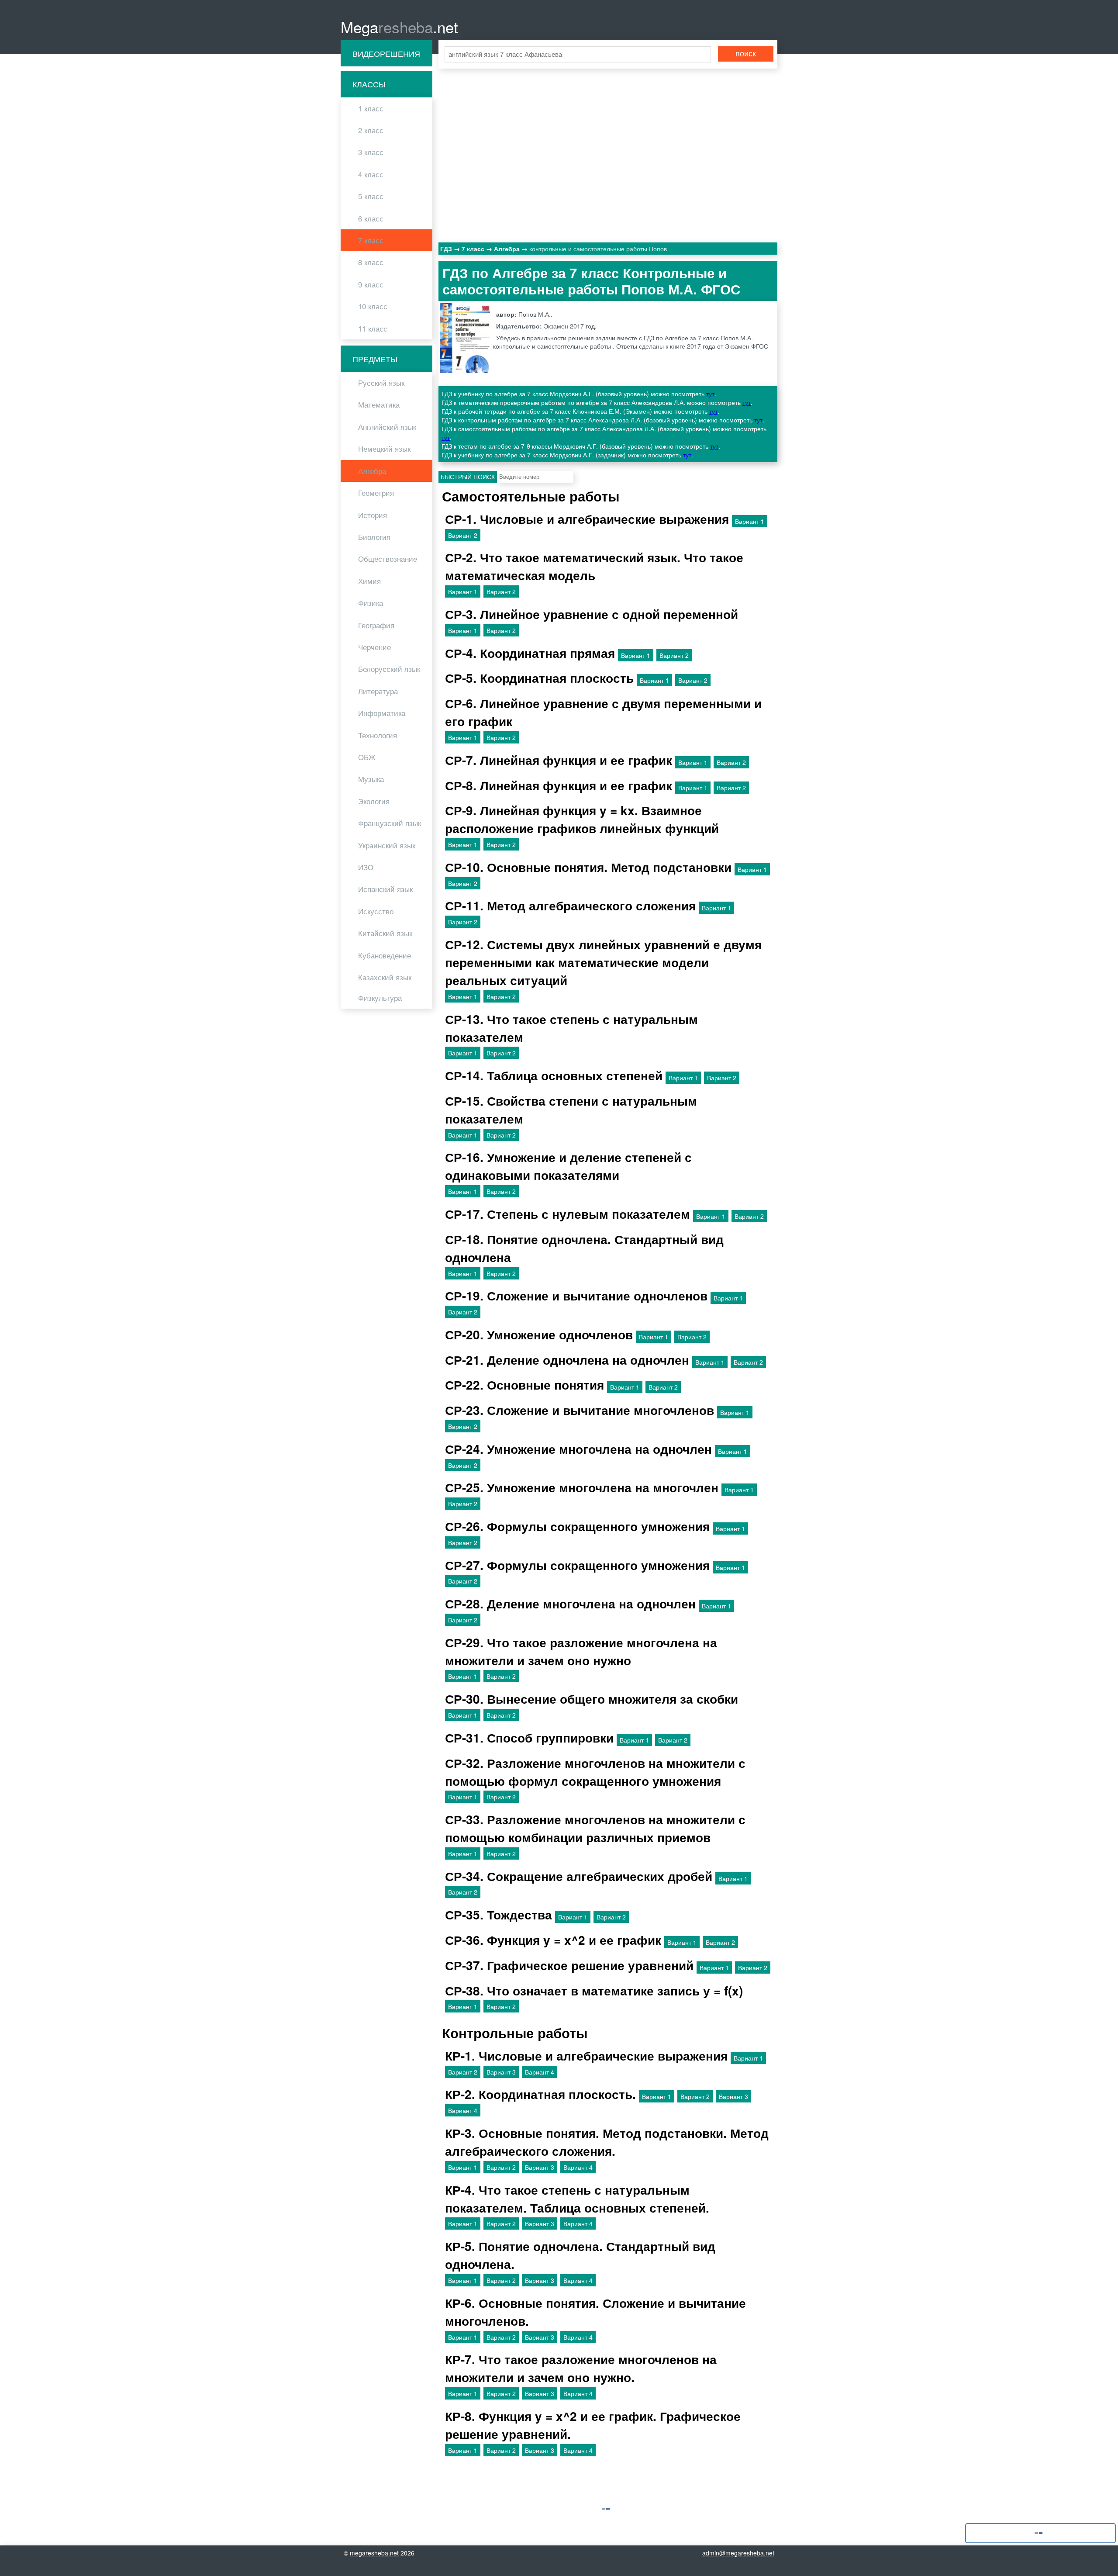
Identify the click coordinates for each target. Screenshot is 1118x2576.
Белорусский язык (389, 669)
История (373, 515)
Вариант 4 (540, 2072)
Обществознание (388, 559)
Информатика (382, 713)
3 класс (371, 152)
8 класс (371, 262)
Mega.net (399, 27)
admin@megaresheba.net (738, 2553)
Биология (374, 537)
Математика (379, 405)
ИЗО (366, 867)
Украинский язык (387, 845)
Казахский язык (385, 977)
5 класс (371, 196)
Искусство (376, 911)
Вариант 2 (463, 535)
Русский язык (381, 383)
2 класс (371, 130)
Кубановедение (385, 955)
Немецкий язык (384, 449)
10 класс (373, 306)
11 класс (373, 328)
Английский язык (387, 427)
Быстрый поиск (468, 477)
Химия (369, 581)
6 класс (371, 218)
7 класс (371, 240)
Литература (378, 691)
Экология (374, 801)
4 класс (371, 174)
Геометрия (376, 493)
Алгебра (372, 471)
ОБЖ (367, 757)
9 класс (371, 284)
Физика (371, 603)
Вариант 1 (750, 521)
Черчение (374, 647)
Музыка (371, 779)
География (376, 625)
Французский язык (390, 823)
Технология (378, 735)
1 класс (371, 108)
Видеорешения (386, 53)
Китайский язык (385, 933)
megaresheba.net (374, 2553)
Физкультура (380, 998)
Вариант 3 (501, 2072)
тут (710, 394)
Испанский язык (385, 889)
